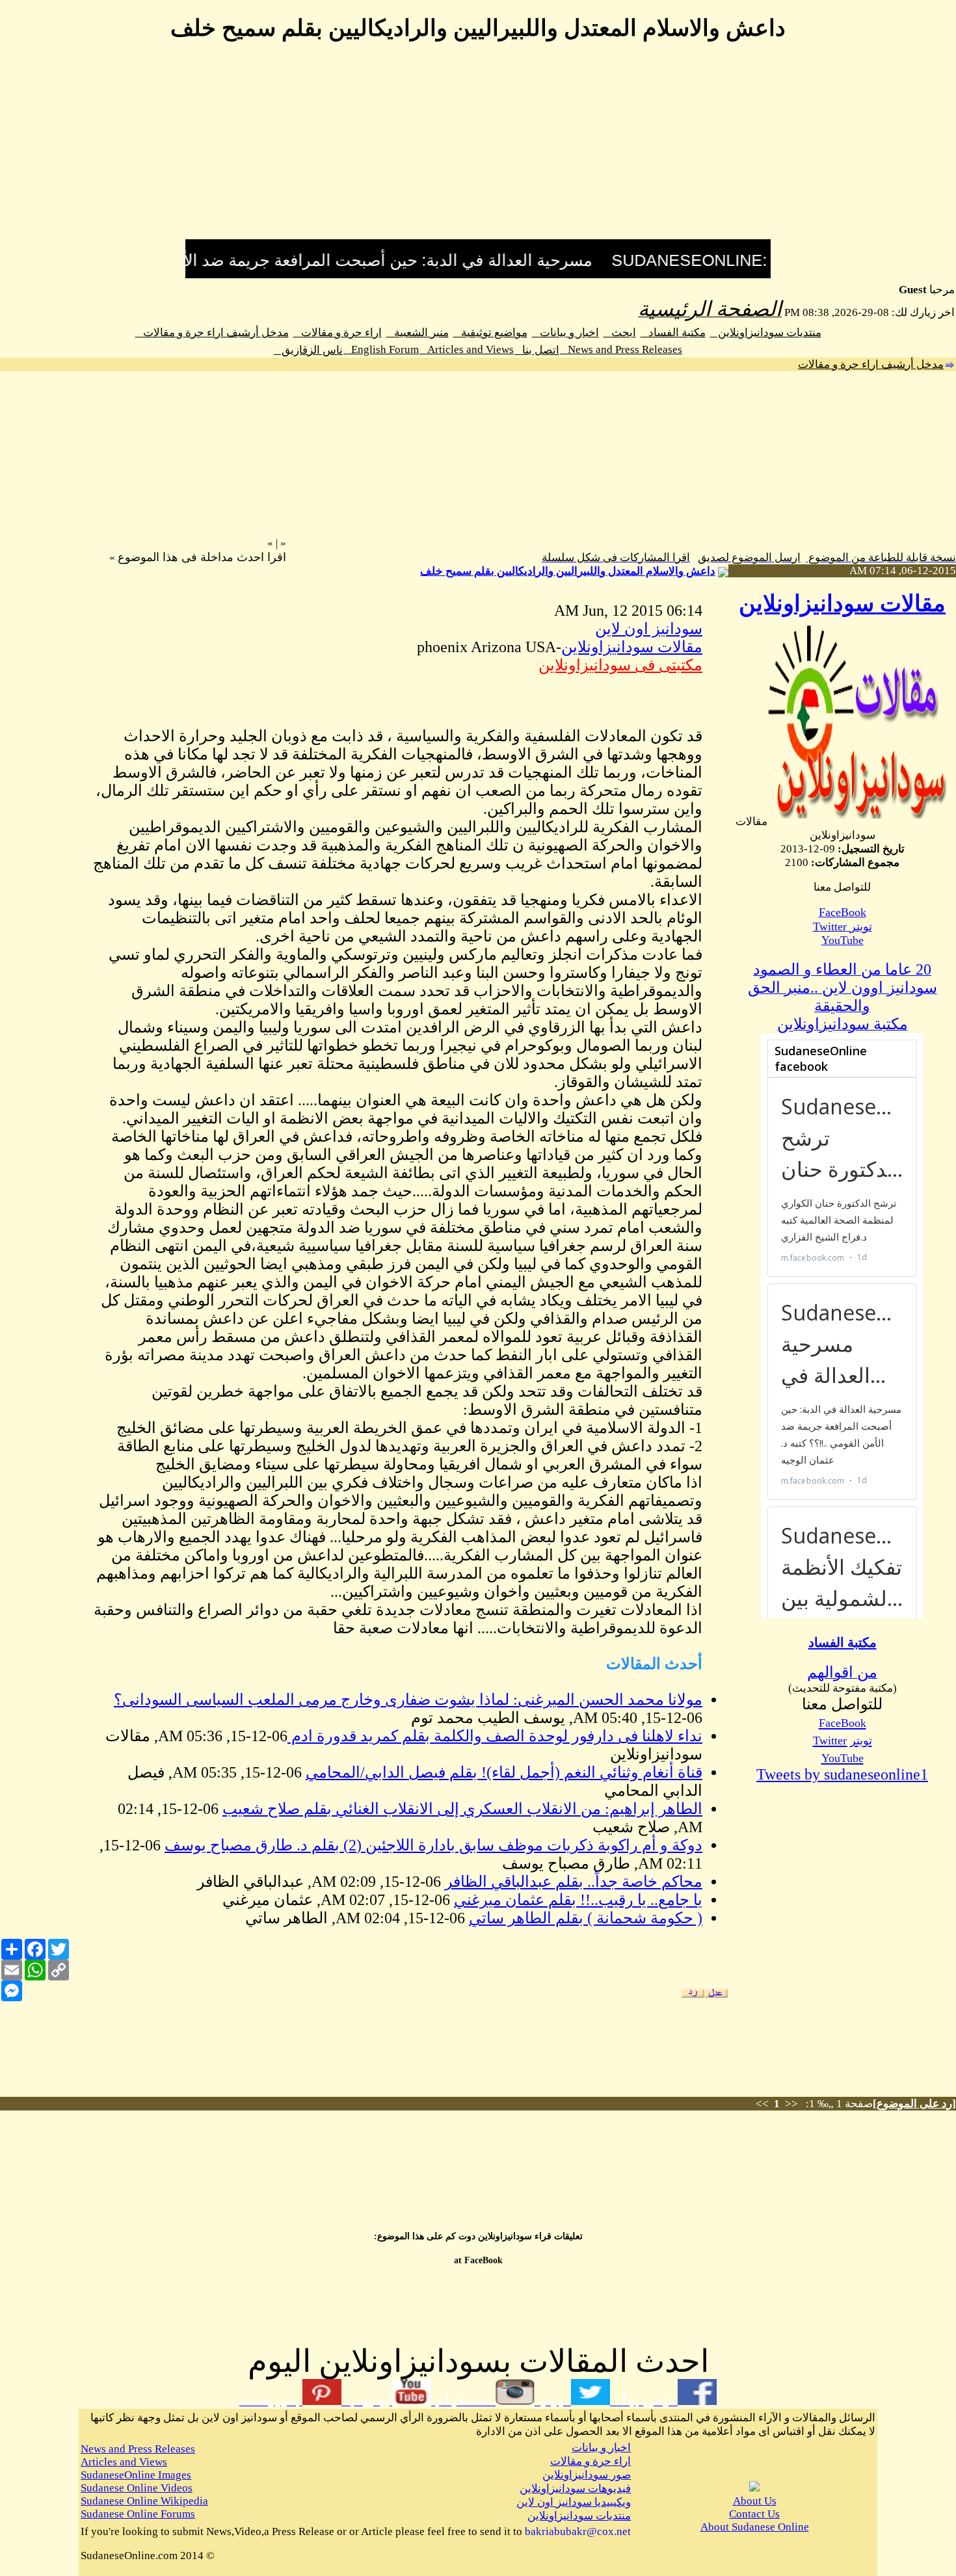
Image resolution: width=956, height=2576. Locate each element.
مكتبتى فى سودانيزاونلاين (620, 665)
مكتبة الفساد (673, 333)
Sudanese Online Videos (137, 2488)
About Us (755, 2501)
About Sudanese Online (755, 2527)
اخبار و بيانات (565, 333)
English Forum (381, 349)
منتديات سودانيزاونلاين (766, 333)
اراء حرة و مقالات (338, 333)
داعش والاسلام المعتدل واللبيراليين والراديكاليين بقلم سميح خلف (568, 571)
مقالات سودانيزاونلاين (842, 604)
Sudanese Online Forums (138, 2514)
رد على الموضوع (914, 2104)
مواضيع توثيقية (490, 333)
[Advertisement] (478, 148)
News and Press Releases (621, 349)
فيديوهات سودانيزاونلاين (575, 2489)
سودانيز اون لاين (649, 629)
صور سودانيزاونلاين (587, 2475)
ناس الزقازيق (308, 350)
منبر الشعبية (418, 333)
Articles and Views (467, 349)
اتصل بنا (537, 350)
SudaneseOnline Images (136, 2475)
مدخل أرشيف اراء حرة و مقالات (212, 333)
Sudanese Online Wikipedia (144, 2501)
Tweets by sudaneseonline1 (842, 1774)
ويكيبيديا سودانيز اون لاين (574, 2502)
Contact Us (754, 2514)
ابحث (620, 333)
